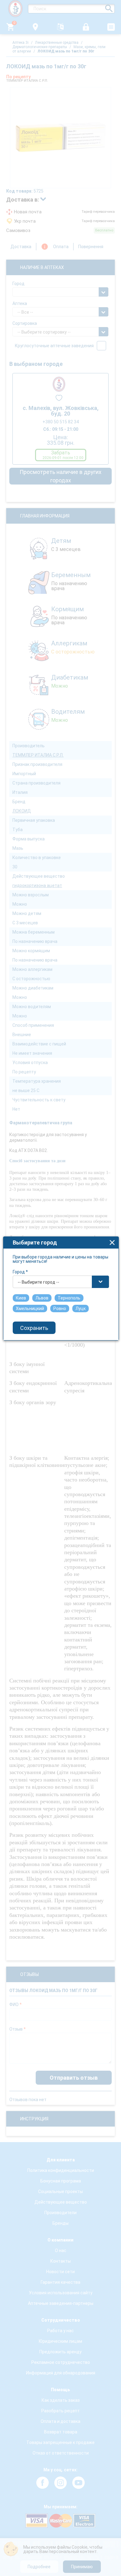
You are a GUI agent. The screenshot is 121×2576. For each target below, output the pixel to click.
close (112, 1242)
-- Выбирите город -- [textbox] (38, 1282)
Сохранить (34, 1328)
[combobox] (61, 1282)
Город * (20, 1272)
